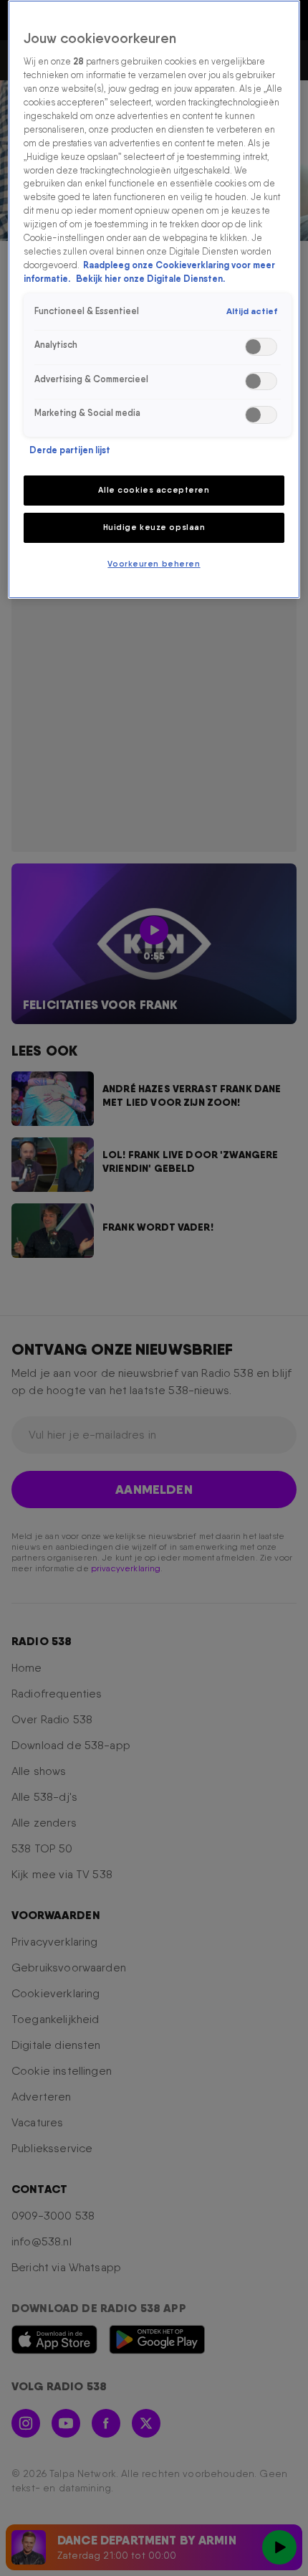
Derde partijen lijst (70, 450)
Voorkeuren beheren (154, 564)
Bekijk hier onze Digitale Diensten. (150, 279)
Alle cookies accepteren (154, 490)
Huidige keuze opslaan (154, 527)
